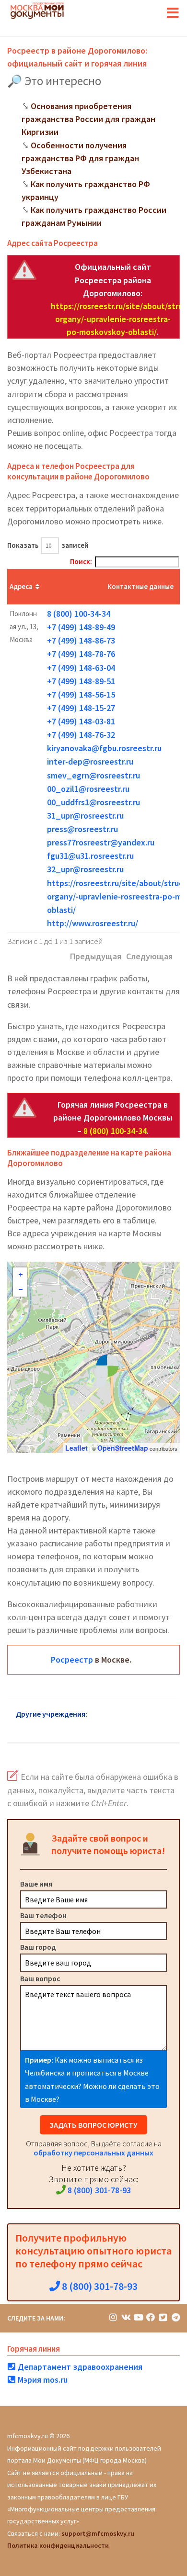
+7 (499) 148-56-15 (81, 694)
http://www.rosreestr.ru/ (93, 923)
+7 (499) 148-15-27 (81, 708)
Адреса (21, 586)
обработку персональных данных (93, 2153)
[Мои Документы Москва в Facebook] (151, 2317)
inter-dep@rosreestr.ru (90, 761)
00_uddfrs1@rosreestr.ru (93, 802)
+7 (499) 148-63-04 (81, 668)
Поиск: (81, 561)
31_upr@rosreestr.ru (85, 816)
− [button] (21, 1289)
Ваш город (38, 1947)
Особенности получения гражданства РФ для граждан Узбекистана (80, 158)
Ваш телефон (43, 1915)
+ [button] (21, 1275)
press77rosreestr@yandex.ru (101, 842)
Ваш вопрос (40, 1978)
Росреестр (72, 1660)
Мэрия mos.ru (42, 2380)
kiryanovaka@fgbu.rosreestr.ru (104, 748)
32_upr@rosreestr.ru (85, 869)
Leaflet (76, 1448)
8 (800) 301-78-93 (98, 2190)
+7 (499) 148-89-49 (81, 627)
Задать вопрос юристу (93, 2125)
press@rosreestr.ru (82, 829)
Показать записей (48, 545)
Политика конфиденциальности (58, 2545)
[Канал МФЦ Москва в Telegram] (175, 2317)
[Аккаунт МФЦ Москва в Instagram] (113, 2317)
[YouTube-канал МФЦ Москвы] (138, 2317)
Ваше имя (36, 1884)
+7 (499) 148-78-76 (81, 654)
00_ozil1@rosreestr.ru (88, 789)
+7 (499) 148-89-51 (81, 681)
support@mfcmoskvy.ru (98, 2533)
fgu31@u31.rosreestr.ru (90, 856)
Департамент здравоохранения (79, 2367)
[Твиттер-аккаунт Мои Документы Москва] (163, 2317)
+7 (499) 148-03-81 (81, 721)
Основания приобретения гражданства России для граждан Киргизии (88, 119)
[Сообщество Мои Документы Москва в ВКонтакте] (126, 2317)
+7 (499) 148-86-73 (81, 640)
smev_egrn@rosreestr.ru (93, 775)
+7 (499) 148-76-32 (81, 735)
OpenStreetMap (123, 1448)
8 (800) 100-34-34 (79, 614)
